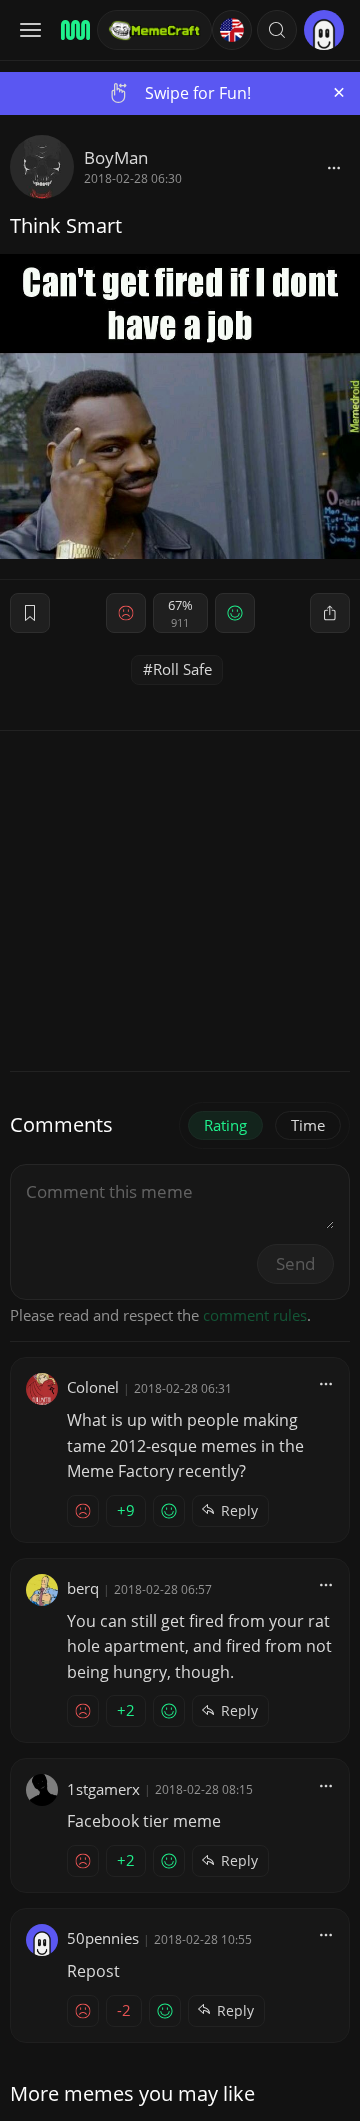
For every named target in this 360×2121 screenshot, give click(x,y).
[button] (277, 30)
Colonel (93, 1387)
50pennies (103, 1938)
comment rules (255, 1315)
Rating (225, 1125)
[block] (334, 167)
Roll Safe (182, 669)
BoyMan (116, 157)
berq (83, 1588)
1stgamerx (103, 1789)
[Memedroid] (72, 30)
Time (308, 1125)
